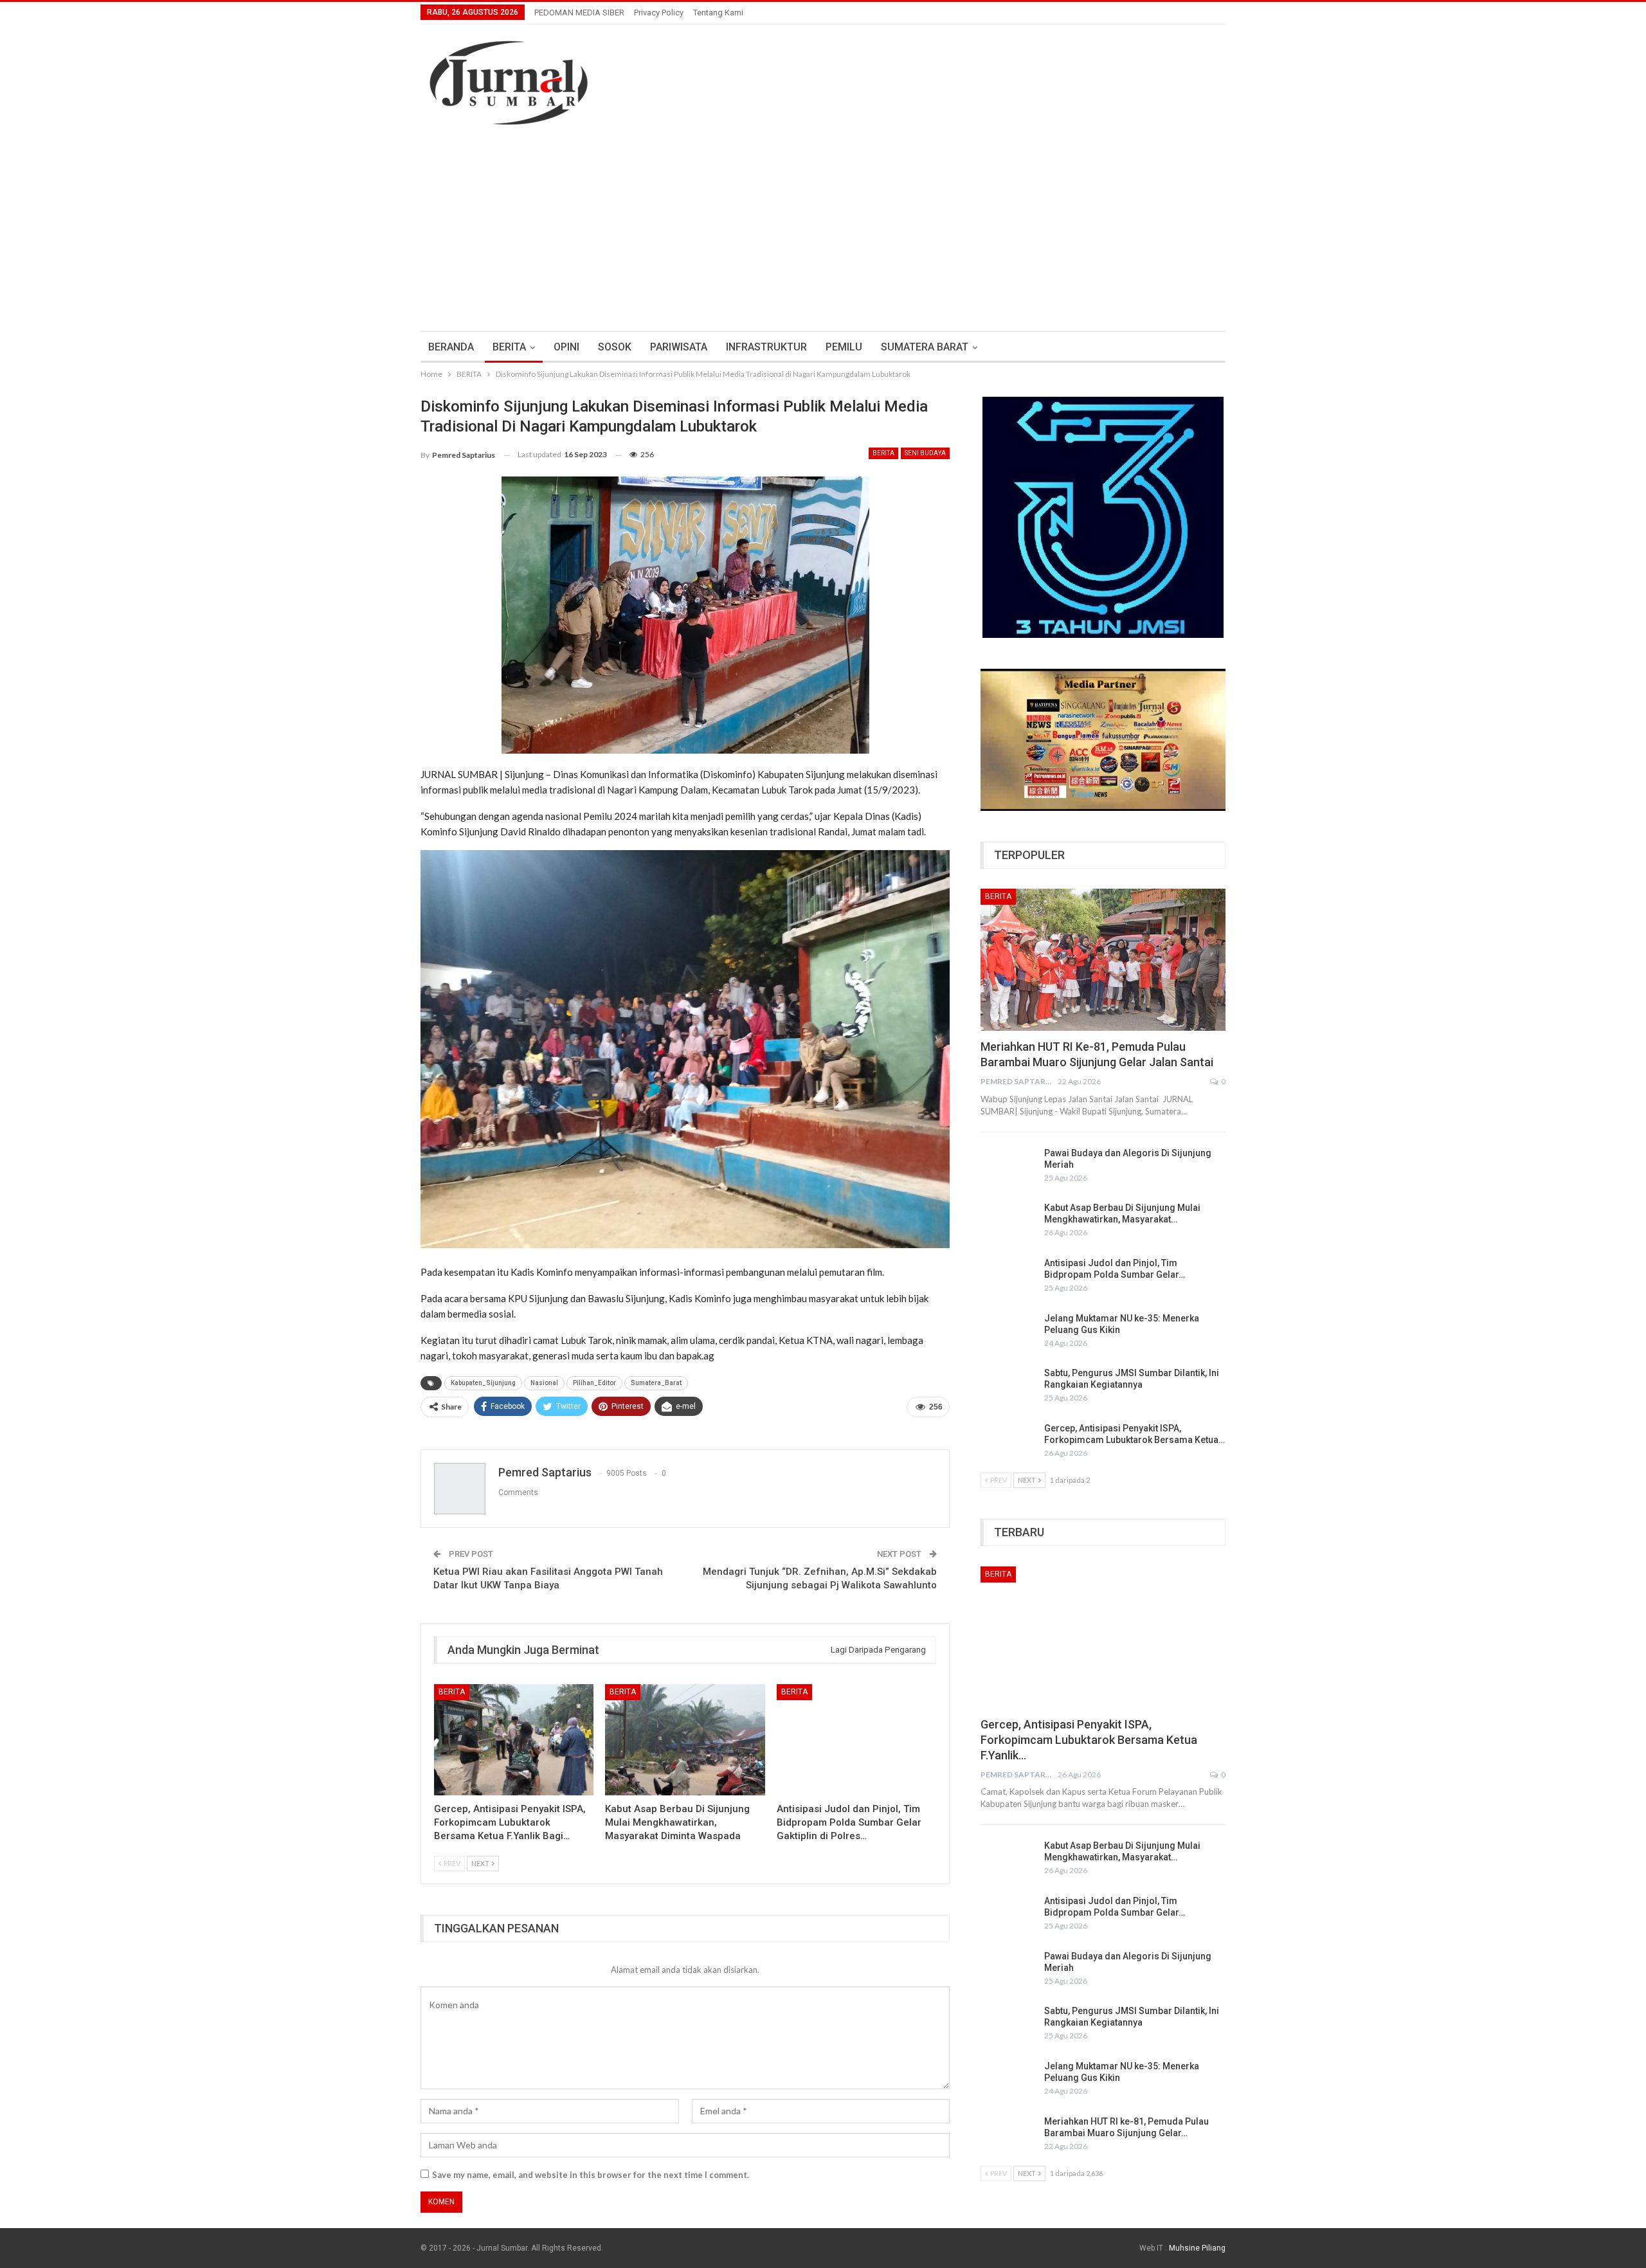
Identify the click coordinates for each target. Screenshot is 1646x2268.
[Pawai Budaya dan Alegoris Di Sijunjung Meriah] (1008, 1168)
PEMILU (844, 347)
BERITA (509, 347)
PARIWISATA (679, 347)
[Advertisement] (823, 235)
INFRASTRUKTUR (766, 347)
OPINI (566, 347)
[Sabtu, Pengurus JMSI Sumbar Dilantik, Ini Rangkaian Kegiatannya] (1008, 1388)
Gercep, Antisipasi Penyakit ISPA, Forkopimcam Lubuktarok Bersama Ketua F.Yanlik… (1089, 1740)
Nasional (544, 1383)
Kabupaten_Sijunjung (483, 1383)
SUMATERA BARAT (925, 347)
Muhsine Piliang (1197, 2248)
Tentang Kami (718, 13)
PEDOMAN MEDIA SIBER (579, 13)
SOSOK (615, 347)
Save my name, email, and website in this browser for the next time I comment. (591, 2175)
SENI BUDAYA (925, 453)
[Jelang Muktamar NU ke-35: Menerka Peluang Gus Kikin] (1008, 1333)
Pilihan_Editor (594, 1383)
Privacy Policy (659, 13)
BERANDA (451, 347)
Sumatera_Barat (656, 1383)
